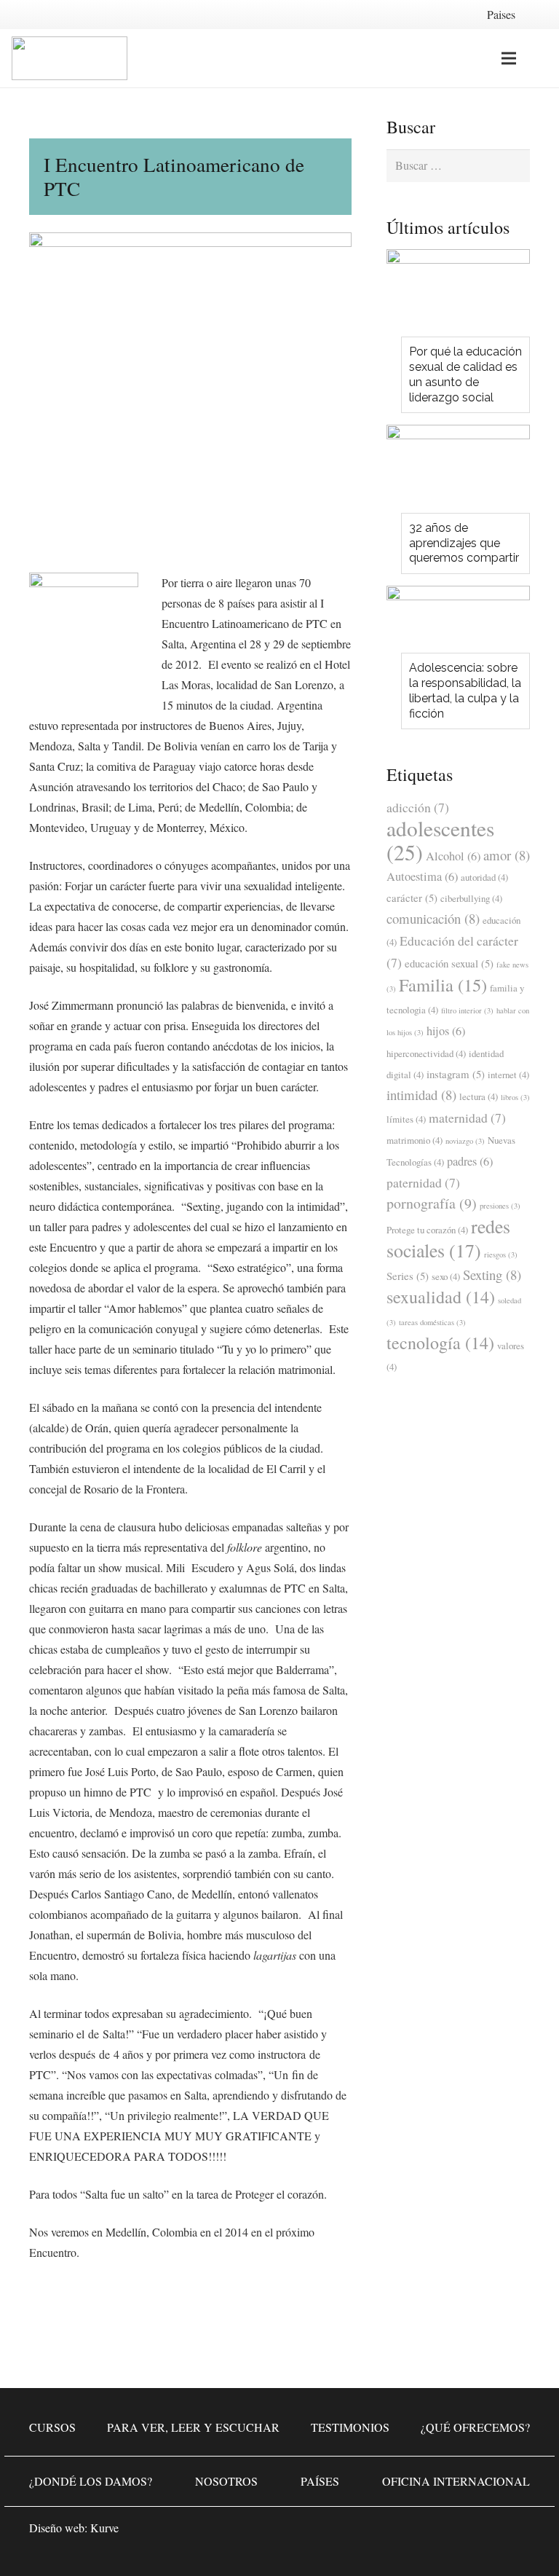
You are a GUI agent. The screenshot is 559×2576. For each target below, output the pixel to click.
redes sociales (448, 1238)
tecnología (440, 1343)
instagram (456, 1074)
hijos (446, 1031)
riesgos (501, 1254)
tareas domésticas (432, 1322)
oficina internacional (456, 2481)
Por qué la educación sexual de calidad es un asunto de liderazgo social (465, 374)
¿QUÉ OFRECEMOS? (475, 2427)
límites (406, 1119)
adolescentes (440, 840)
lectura (479, 1096)
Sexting (492, 1275)
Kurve (104, 2528)
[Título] (515, 2532)
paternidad (423, 1182)
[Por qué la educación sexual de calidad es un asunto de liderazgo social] (458, 297)
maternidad (467, 1118)
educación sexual (449, 963)
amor (507, 855)
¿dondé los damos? (91, 2481)
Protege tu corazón (427, 1230)
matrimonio (415, 1140)
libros (515, 1097)
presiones (500, 1206)
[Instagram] (472, 2532)
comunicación (433, 918)
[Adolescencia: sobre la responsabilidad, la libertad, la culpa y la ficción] (458, 624)
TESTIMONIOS (350, 2427)
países (320, 2481)
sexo (446, 1276)
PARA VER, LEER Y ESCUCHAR (193, 2427)
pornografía (432, 1203)
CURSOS (52, 2427)
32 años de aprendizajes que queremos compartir (464, 543)
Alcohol (453, 856)
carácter (412, 898)
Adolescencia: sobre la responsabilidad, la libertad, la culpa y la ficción (465, 690)
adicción (418, 807)
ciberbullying (471, 898)
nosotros (226, 2481)
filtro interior (467, 1010)
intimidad (421, 1095)
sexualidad (441, 1297)
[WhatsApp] (384, 2532)
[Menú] (509, 58)
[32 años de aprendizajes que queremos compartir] (458, 473)
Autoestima (422, 876)
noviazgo (465, 1141)
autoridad (484, 877)
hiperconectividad (426, 1053)
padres (470, 1161)
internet (508, 1075)
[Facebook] (428, 2532)
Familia (443, 985)
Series (408, 1276)
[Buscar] (539, 59)
